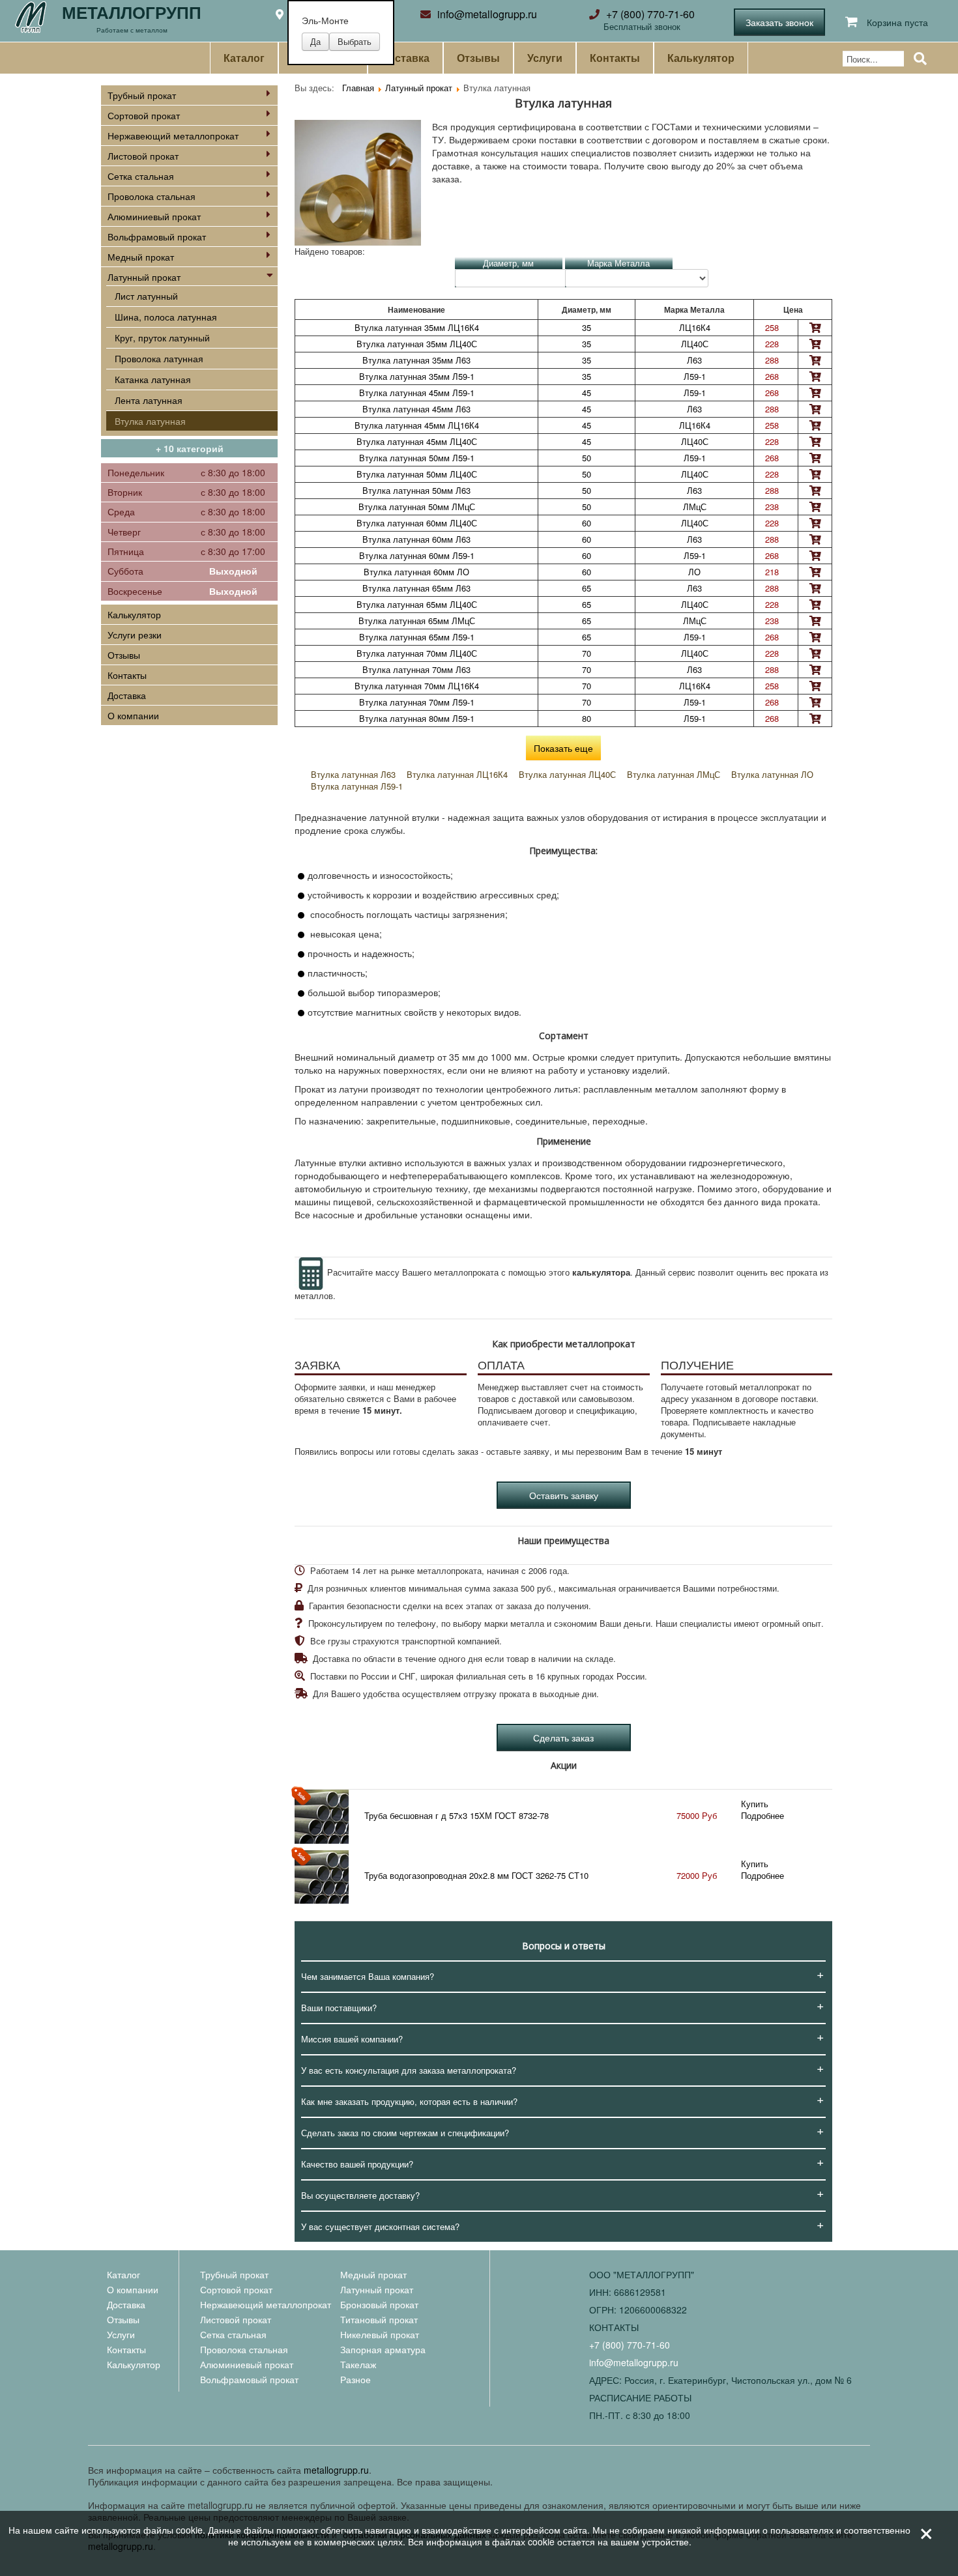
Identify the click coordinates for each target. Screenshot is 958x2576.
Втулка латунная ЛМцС (674, 774)
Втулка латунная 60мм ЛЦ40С (417, 523)
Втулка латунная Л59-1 (357, 786)
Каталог (244, 58)
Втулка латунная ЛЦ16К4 (457, 774)
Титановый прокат (379, 2319)
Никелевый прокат (380, 2334)
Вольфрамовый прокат (157, 236)
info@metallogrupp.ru (487, 14)
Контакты (615, 58)
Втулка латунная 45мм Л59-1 (417, 393)
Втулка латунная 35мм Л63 (416, 360)
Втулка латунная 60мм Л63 (416, 539)
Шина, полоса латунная (166, 317)
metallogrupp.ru (336, 2470)
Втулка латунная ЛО (772, 774)
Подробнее (762, 1815)
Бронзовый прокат (379, 2304)
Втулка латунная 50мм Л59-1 (417, 458)
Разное (356, 2379)
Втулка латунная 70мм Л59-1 (417, 702)
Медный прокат (141, 257)
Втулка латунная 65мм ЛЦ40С (417, 604)
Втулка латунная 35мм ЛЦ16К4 (417, 327)
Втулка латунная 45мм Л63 (416, 409)
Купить (755, 1804)
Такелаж (358, 2364)
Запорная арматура (383, 2349)
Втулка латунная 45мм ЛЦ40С (417, 441)
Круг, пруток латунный (162, 337)
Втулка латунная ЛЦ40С (567, 774)
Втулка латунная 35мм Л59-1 (417, 376)
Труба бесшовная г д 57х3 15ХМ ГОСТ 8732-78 (457, 1815)
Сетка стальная (141, 176)
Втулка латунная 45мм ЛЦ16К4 (417, 425)
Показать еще (563, 748)
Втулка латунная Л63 (353, 774)
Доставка (405, 58)
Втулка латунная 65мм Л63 (416, 588)
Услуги (545, 58)
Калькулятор (701, 58)
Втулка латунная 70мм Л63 (416, 669)
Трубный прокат (142, 95)
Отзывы (478, 58)
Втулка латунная (150, 421)
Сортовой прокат (144, 115)
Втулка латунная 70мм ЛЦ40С (417, 653)
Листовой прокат (143, 156)
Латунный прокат (144, 277)
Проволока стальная (152, 196)
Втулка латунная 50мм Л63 (416, 490)
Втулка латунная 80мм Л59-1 (417, 718)
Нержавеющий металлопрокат (173, 136)
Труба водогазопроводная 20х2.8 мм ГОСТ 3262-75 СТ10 (476, 1875)
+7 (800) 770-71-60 (650, 14)
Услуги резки (135, 635)
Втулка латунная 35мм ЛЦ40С (417, 344)
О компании (133, 715)
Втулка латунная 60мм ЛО (416, 572)
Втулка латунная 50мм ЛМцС (417, 507)
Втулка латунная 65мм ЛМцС (417, 621)
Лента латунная (149, 400)
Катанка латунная (153, 379)
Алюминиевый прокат (154, 216)
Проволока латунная (159, 358)
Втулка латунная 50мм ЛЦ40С (417, 474)
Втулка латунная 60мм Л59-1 (417, 555)
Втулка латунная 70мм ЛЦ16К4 (417, 686)
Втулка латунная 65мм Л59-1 (417, 637)
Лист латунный (146, 296)
